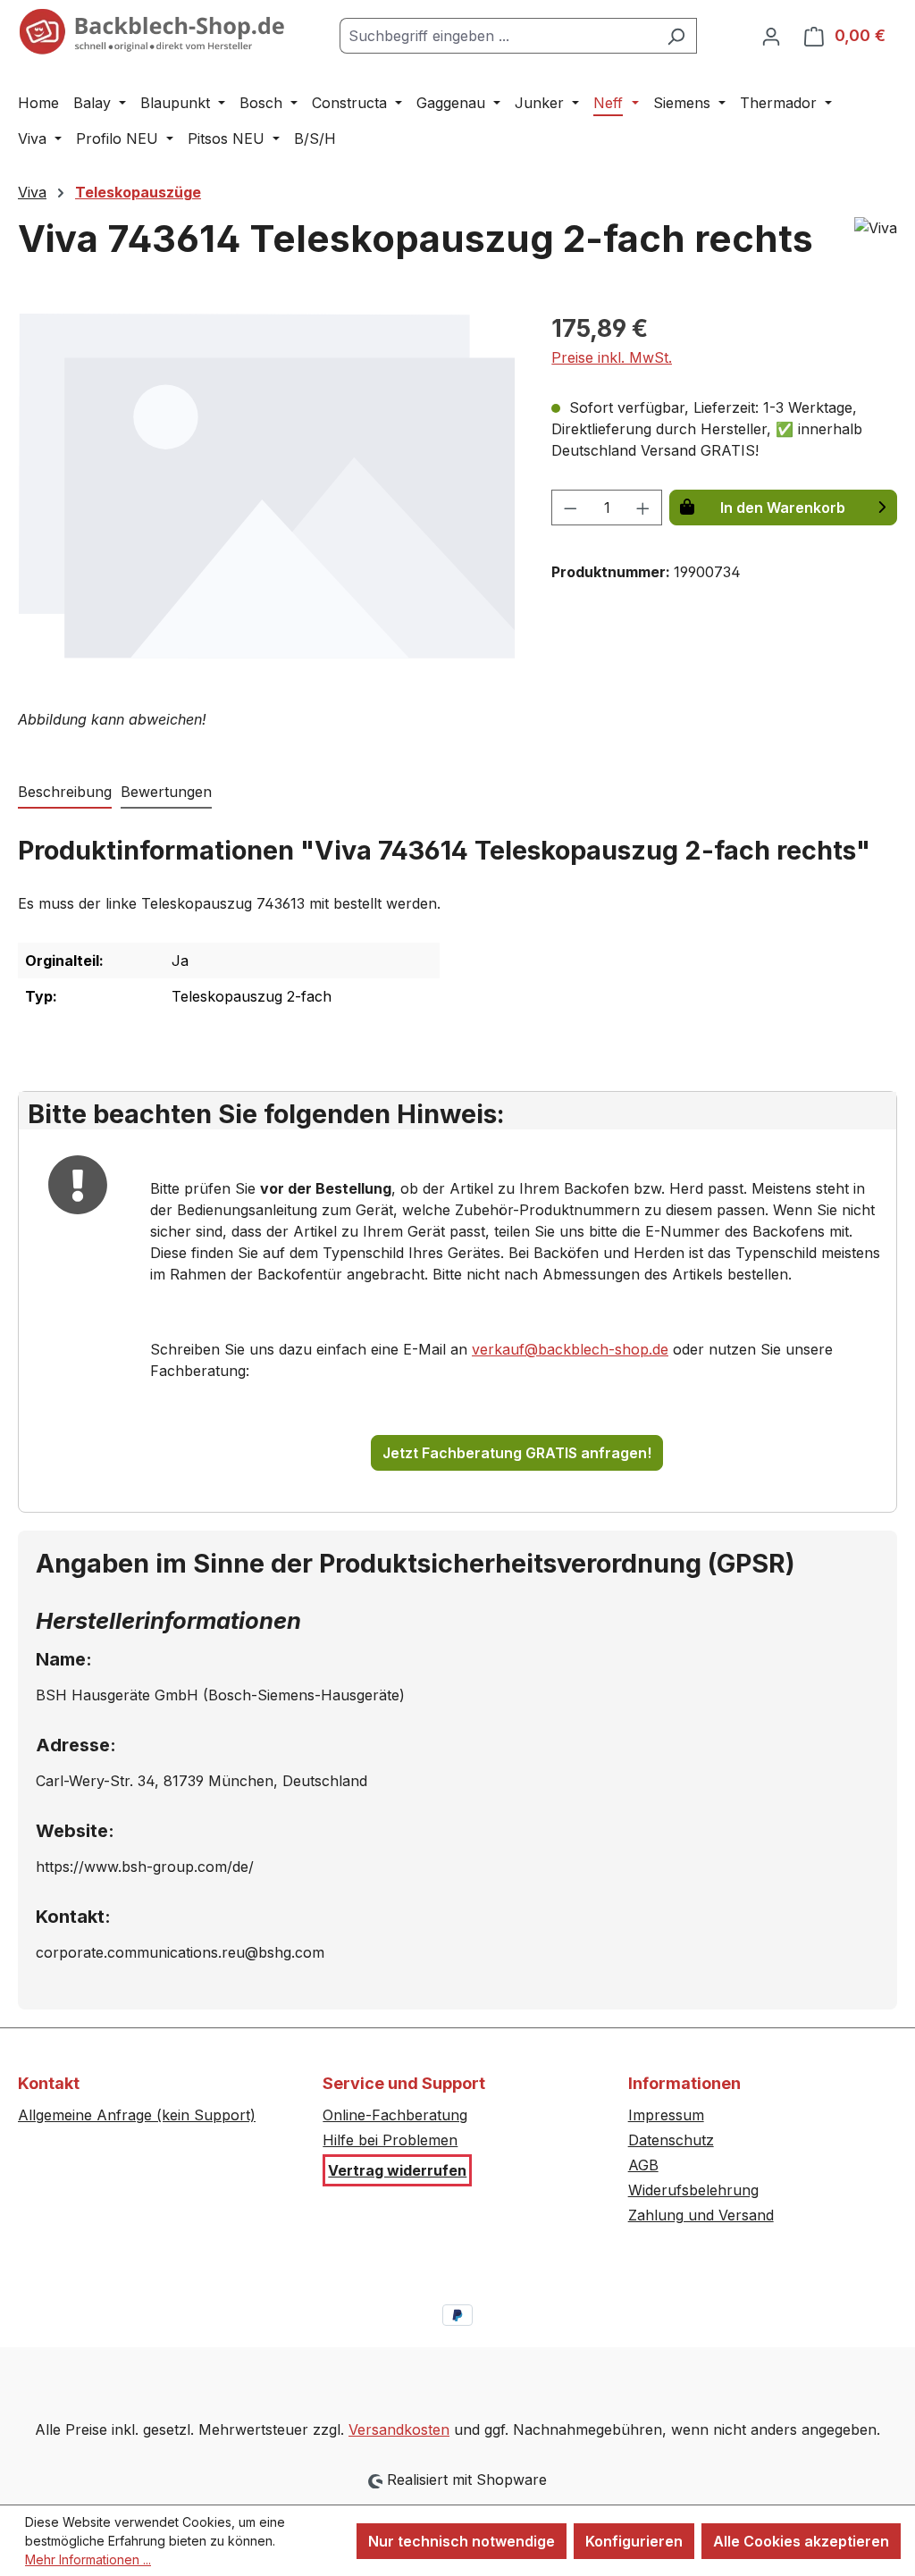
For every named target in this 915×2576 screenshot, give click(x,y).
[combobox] (498, 36)
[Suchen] (676, 36)
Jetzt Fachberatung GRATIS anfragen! (517, 1453)
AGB (643, 2165)
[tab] (65, 793)
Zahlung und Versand (701, 2215)
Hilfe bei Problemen (390, 2140)
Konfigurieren (634, 2541)
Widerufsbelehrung (693, 2190)
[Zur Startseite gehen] (152, 32)
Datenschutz (671, 2140)
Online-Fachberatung (395, 2115)
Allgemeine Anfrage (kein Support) (137, 2115)
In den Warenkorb (783, 508)
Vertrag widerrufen (397, 2170)
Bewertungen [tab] (166, 792)
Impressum (666, 2115)
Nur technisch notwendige (462, 2541)
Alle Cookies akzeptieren (801, 2541)
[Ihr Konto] (771, 36)
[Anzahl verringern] (570, 508)
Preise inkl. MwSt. (612, 357)
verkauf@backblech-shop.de (570, 1349)
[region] (267, 502)
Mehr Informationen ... (88, 2559)
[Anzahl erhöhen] (643, 508)
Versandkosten (399, 2429)
